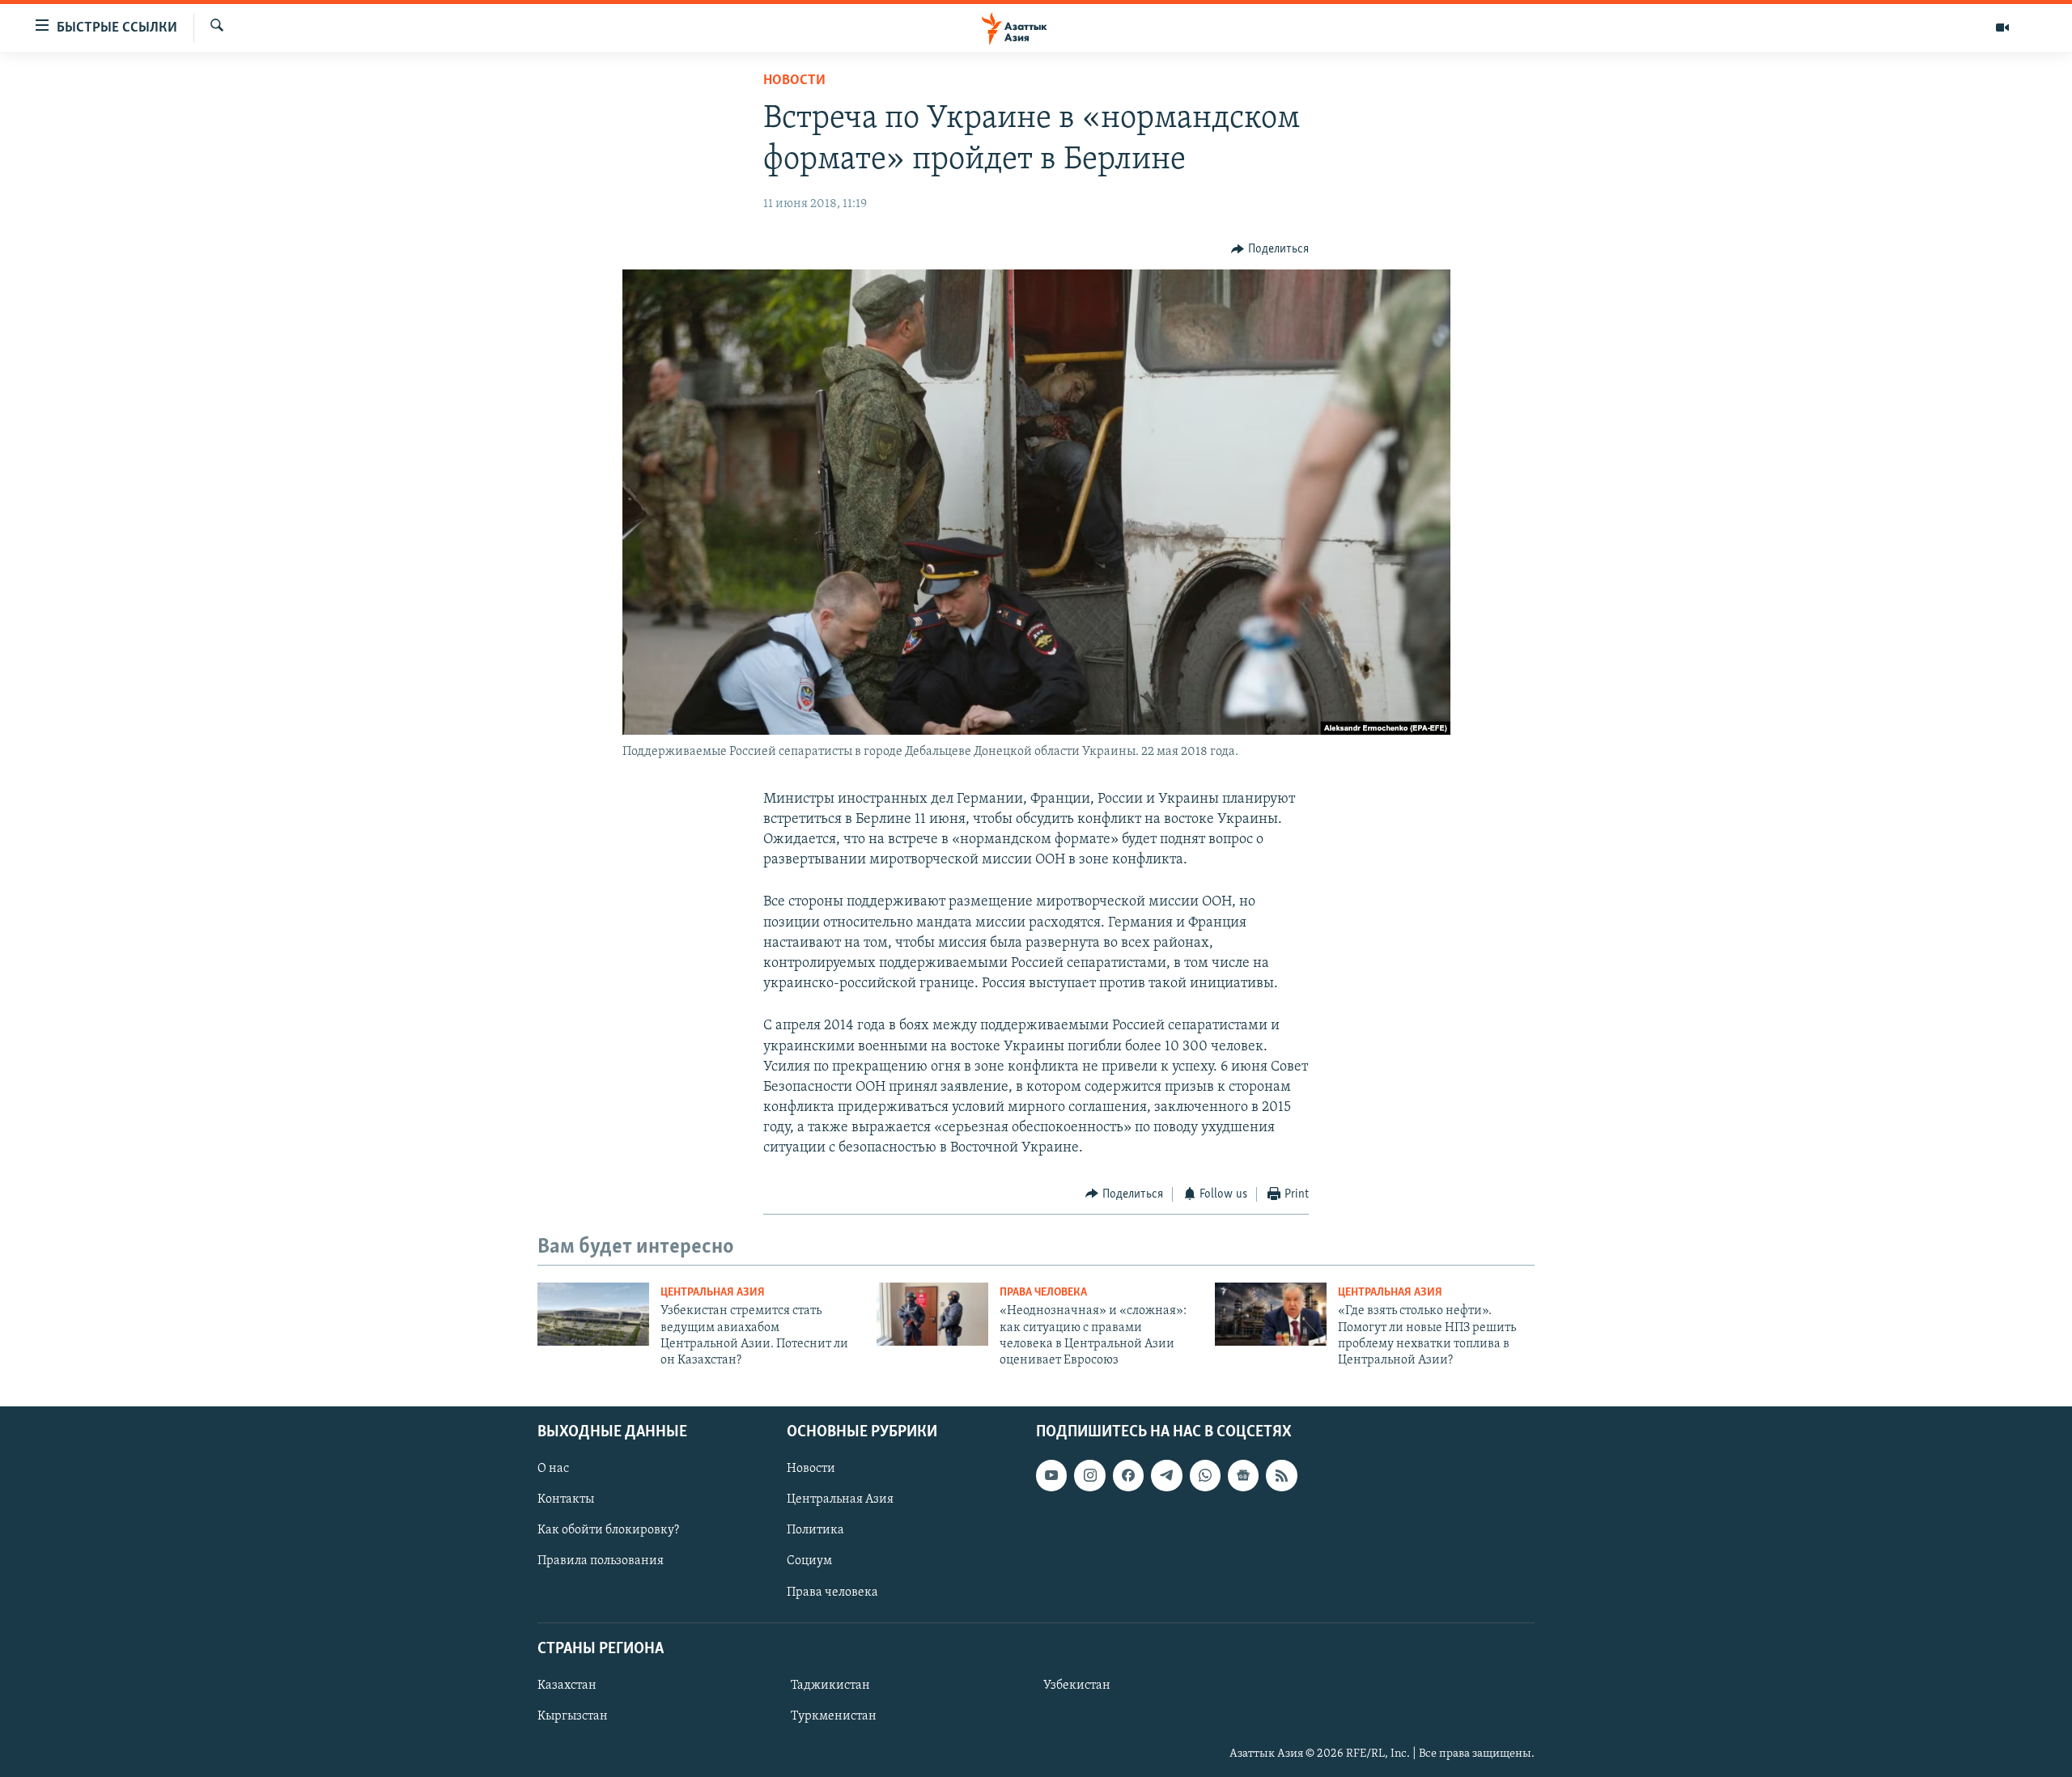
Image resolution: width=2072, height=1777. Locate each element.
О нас (553, 1469)
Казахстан (567, 1686)
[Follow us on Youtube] (1051, 1475)
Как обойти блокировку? (608, 1530)
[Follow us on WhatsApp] (1205, 1475)
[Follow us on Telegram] (1166, 1475)
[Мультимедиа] (2002, 28)
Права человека (1043, 1293)
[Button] (1270, 249)
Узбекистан (1077, 1686)
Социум (809, 1561)
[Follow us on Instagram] (1089, 1475)
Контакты (566, 1499)
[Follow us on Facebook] (1128, 1475)
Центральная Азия (713, 1293)
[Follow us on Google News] (1243, 1475)
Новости (794, 81)
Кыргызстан (573, 1716)
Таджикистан (830, 1686)
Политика (815, 1530)
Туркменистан (834, 1716)
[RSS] (1281, 1475)
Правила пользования (601, 1561)
